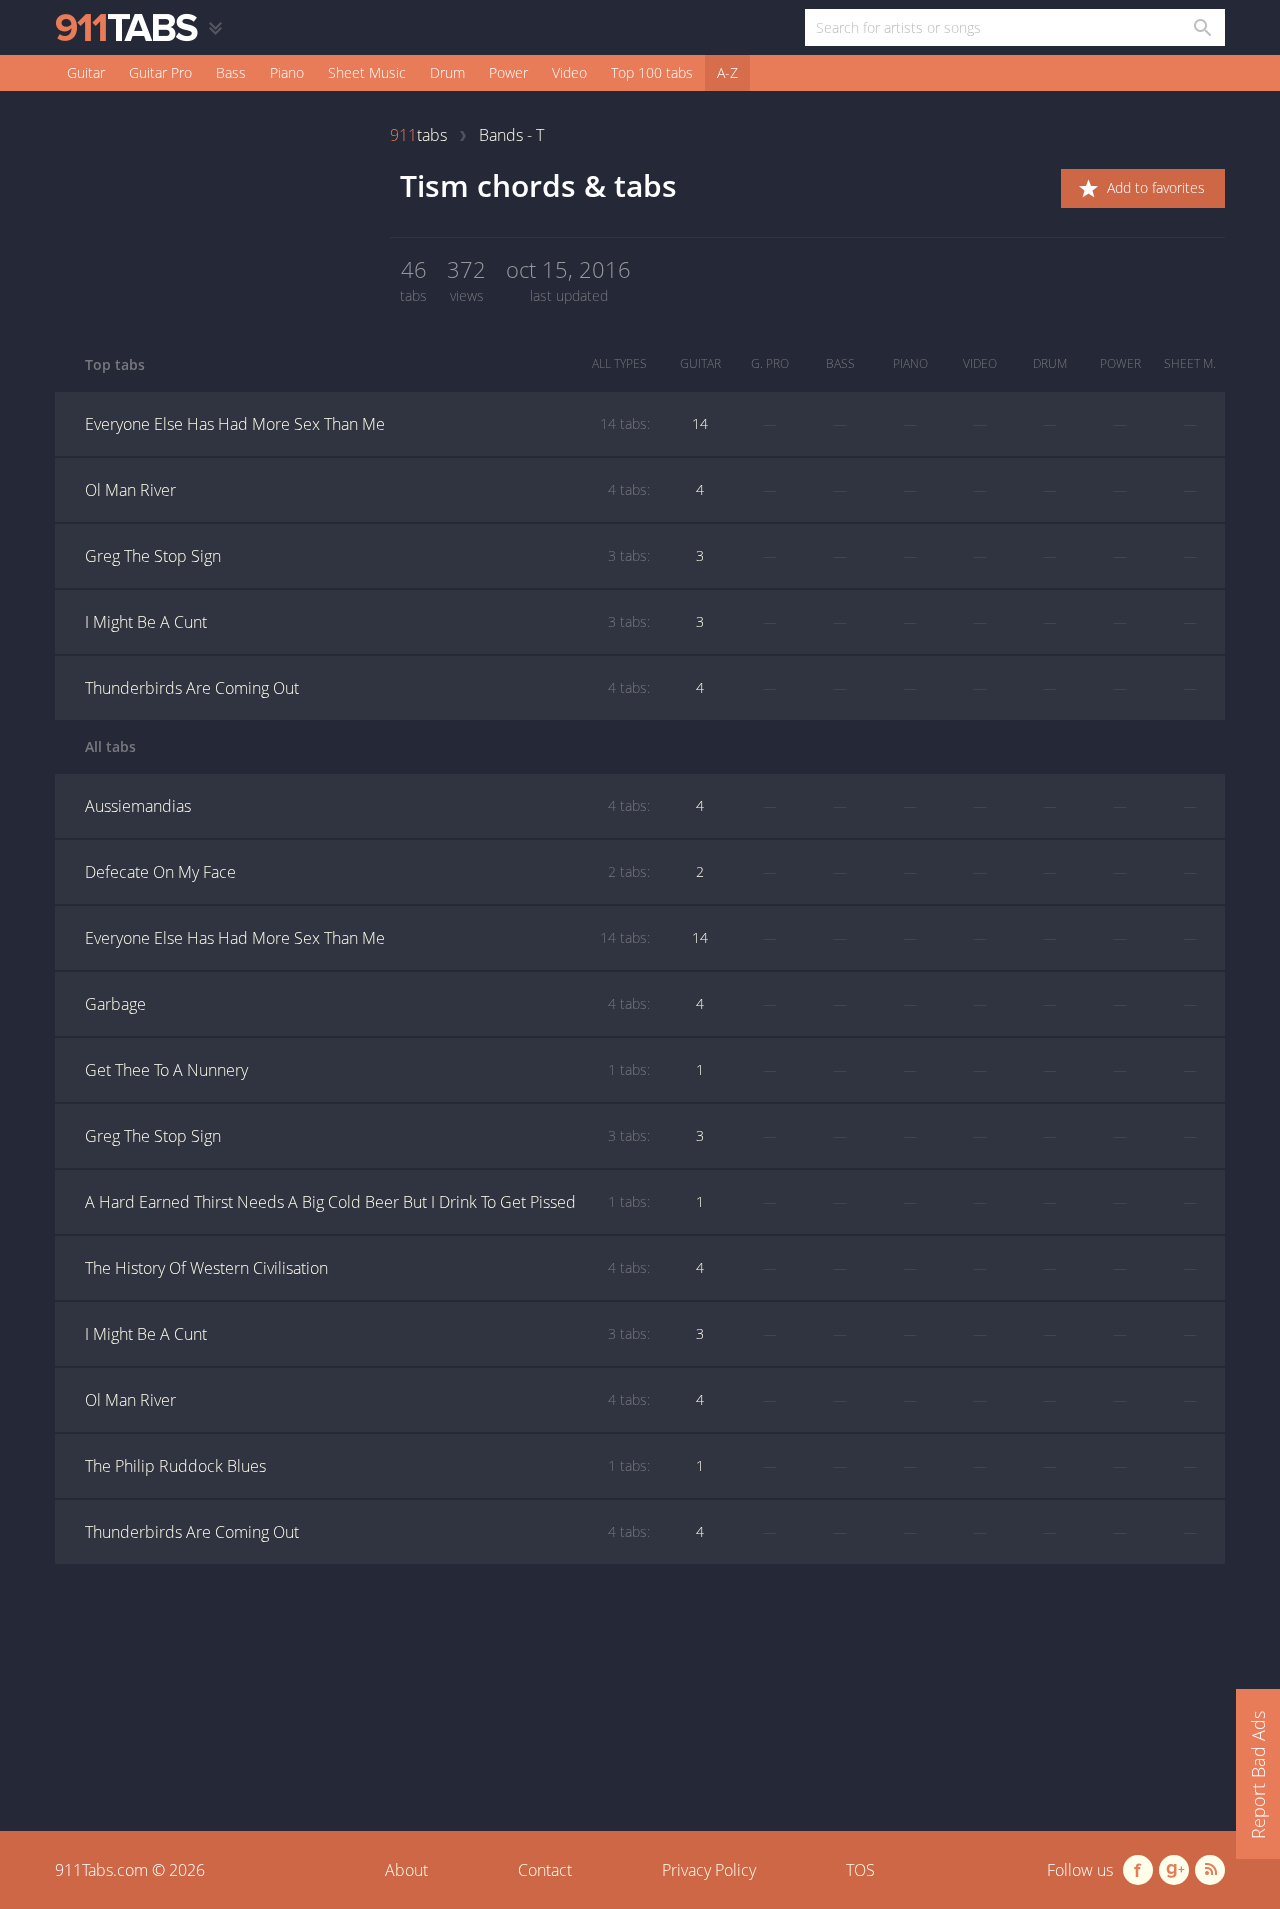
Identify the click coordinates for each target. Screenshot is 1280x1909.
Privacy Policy (709, 1870)
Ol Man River (367, 490)
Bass (231, 72)
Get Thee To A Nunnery (367, 1070)
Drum (447, 72)
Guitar (86, 72)
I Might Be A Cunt (367, 622)
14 (700, 423)
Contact (545, 1870)
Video (569, 72)
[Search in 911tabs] (1201, 27)
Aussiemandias (367, 806)
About (406, 1870)
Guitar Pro (160, 72)
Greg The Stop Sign (367, 556)
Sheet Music (367, 72)
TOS (860, 1870)
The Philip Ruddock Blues (367, 1466)
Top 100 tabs (652, 72)
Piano (287, 72)
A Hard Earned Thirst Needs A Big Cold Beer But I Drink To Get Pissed (367, 1202)
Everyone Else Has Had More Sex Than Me (367, 424)
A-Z (727, 72)
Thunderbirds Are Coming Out (367, 688)
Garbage (367, 1004)
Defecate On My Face (367, 872)
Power (508, 72)
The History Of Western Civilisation (367, 1268)
